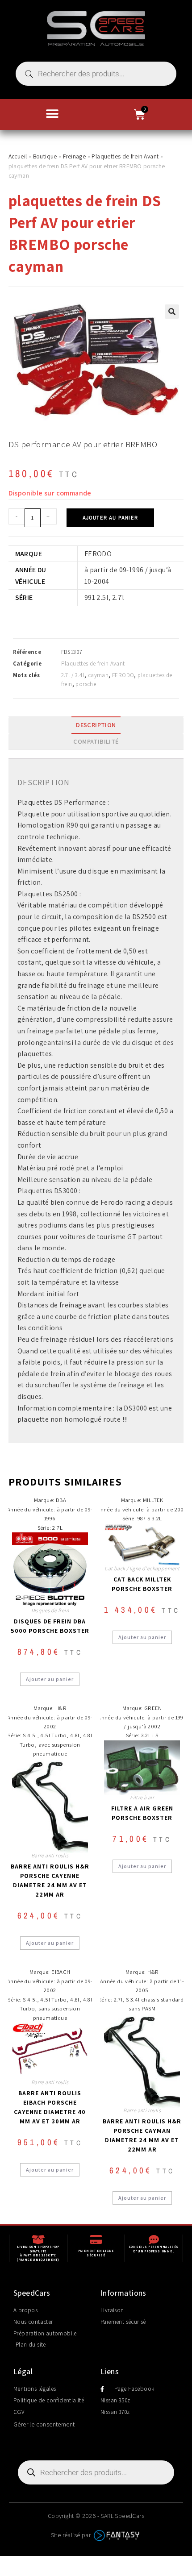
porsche (86, 684)
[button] (52, 114)
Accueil (18, 156)
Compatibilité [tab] (96, 741)
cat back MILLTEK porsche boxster (142, 1584)
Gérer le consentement (44, 2424)
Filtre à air (142, 1797)
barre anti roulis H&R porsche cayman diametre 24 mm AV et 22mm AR (142, 2135)
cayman (98, 675)
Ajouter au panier (110, 518)
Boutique (45, 156)
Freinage (74, 156)
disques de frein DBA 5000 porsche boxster (50, 1626)
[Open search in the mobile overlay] (96, 74)
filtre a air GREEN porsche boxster (142, 1813)
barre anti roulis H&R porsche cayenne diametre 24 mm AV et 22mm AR (50, 1880)
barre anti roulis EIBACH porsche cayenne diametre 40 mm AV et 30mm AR (50, 2107)
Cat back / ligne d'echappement (142, 1568)
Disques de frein (50, 1610)
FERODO (123, 675)
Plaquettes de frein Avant (125, 156)
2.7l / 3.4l (73, 675)
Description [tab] (96, 725)
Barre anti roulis (50, 1855)
